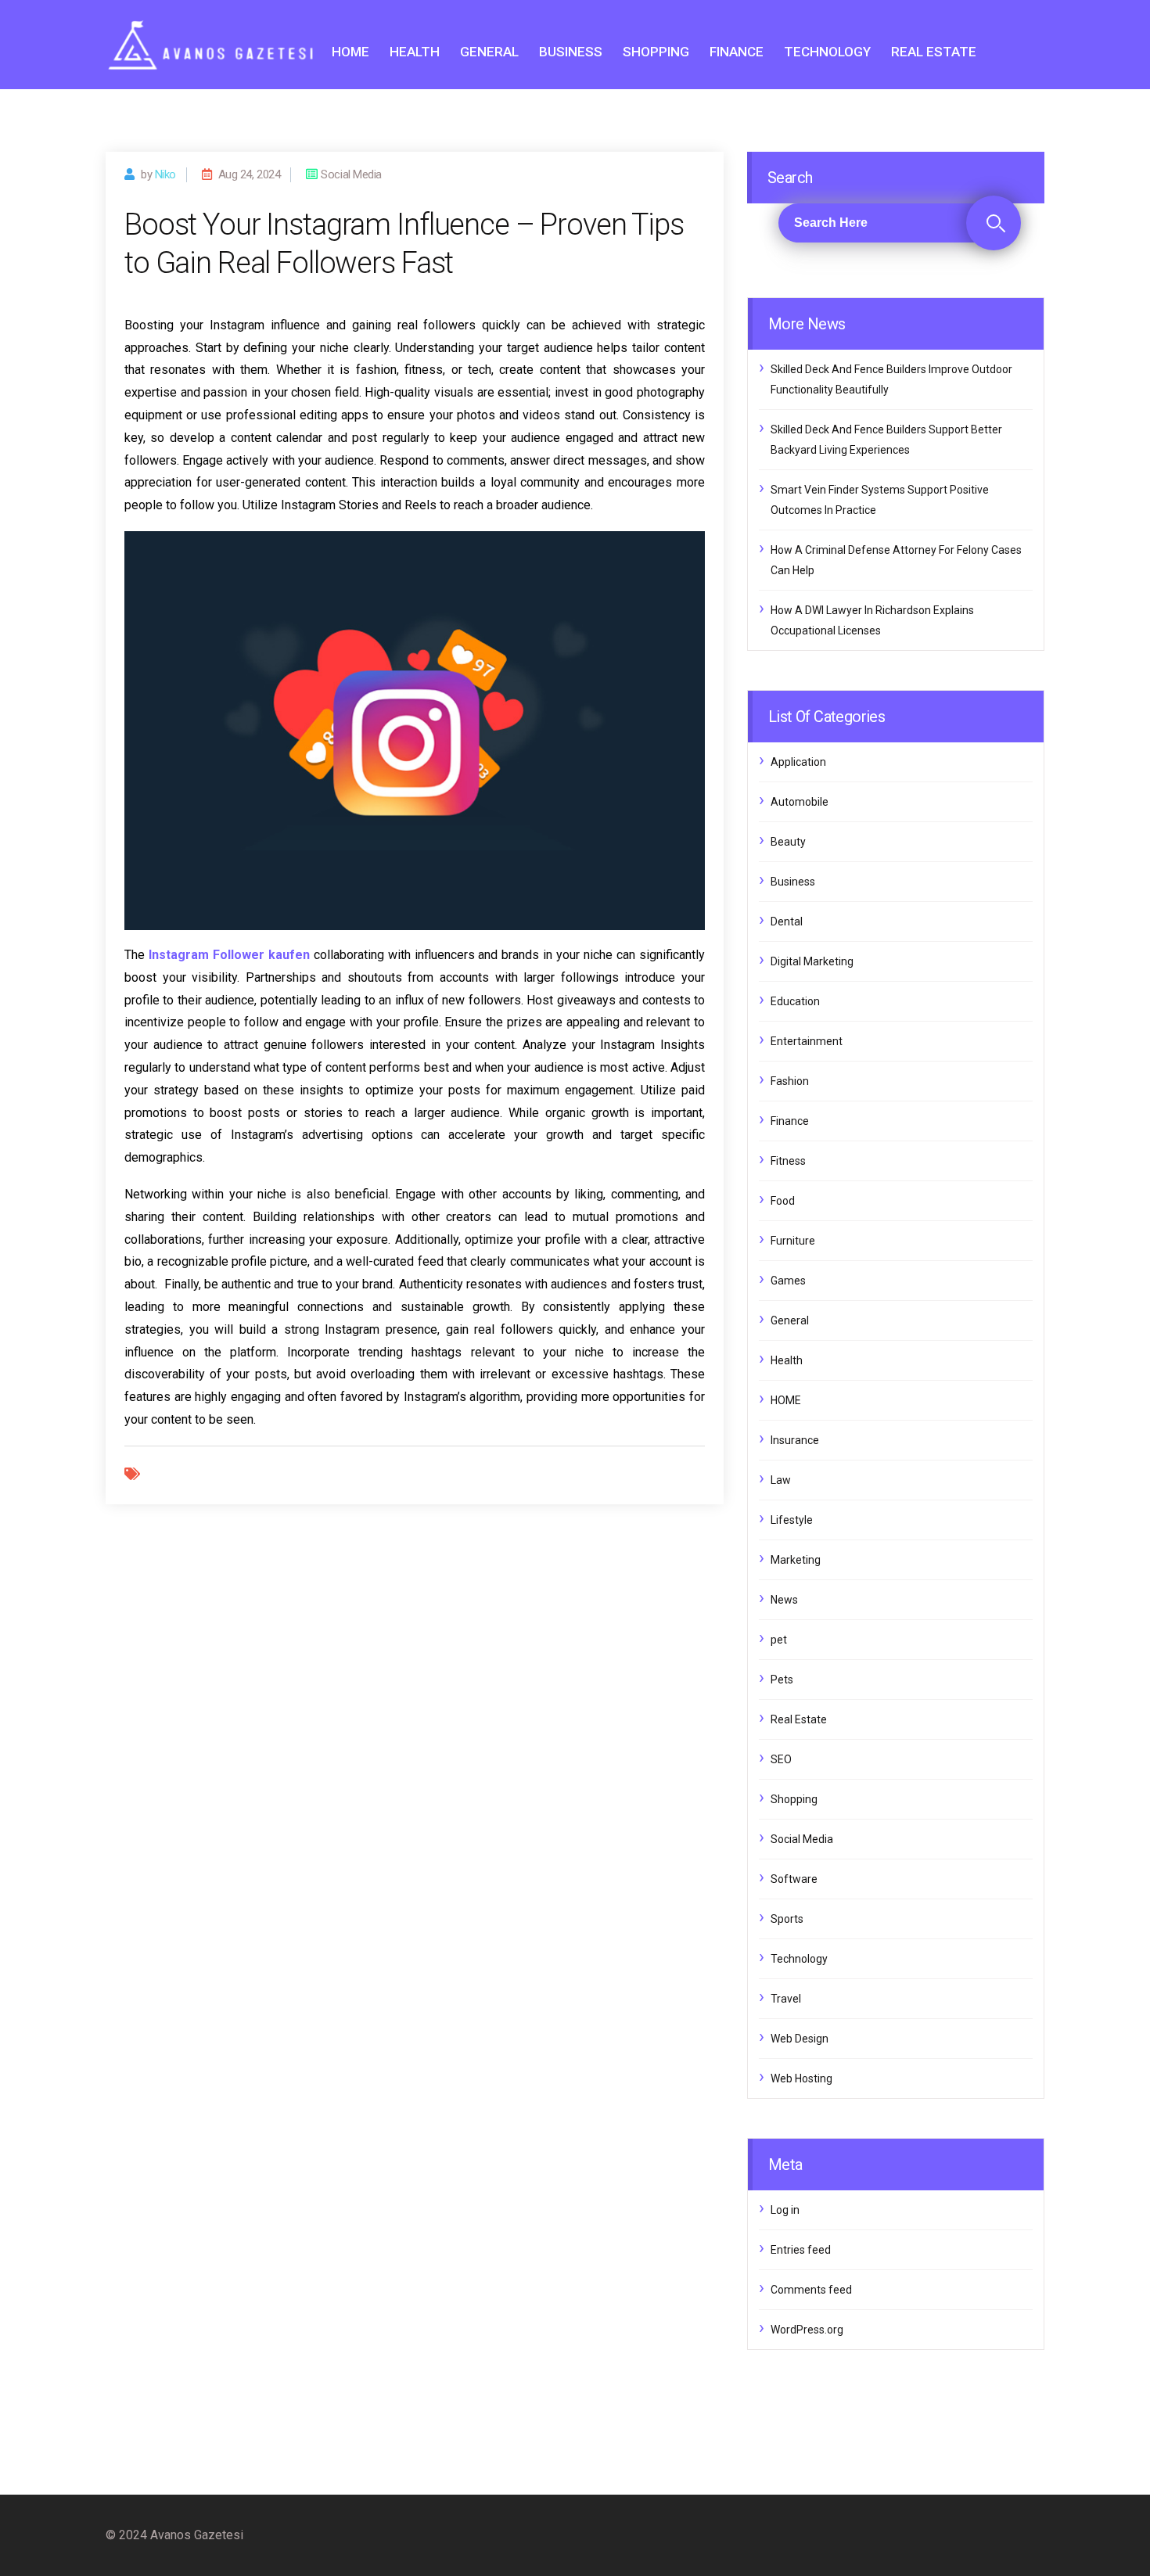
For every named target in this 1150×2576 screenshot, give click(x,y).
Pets (782, 1680)
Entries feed (801, 2250)
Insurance (795, 1440)
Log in (785, 2210)
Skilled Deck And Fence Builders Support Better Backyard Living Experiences (886, 440)
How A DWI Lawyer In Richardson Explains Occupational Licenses (872, 620)
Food (783, 1201)
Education (795, 1001)
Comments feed (811, 2290)
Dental (787, 922)
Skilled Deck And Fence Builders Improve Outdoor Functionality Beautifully (891, 379)
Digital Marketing (812, 961)
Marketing (796, 1560)
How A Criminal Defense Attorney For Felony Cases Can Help (896, 560)
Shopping (656, 52)
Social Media (802, 1839)
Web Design (800, 2039)
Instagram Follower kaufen (229, 955)
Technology (827, 52)
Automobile (800, 802)
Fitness (788, 1161)
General (489, 52)
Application (798, 762)
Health (415, 52)
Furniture (793, 1241)
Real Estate (934, 52)
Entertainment (807, 1041)
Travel (786, 1999)
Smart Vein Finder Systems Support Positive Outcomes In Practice (880, 500)
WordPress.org (807, 2330)
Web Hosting (801, 2078)
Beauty (788, 842)
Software (794, 1879)
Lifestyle (792, 1520)
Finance (737, 52)
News (784, 1600)
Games (788, 1281)
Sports (787, 1919)
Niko (165, 174)
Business (571, 52)
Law (781, 1480)
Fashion (790, 1081)
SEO (781, 1759)
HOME (350, 52)
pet (779, 1640)
